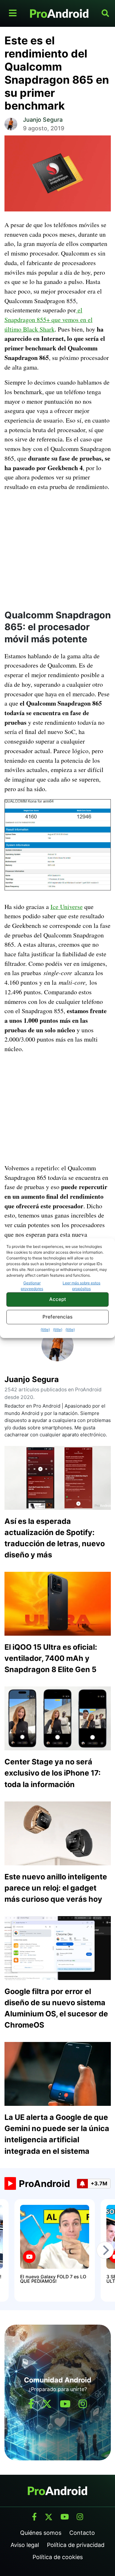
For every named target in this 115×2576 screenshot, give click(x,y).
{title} (45, 1330)
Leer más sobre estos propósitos (81, 1286)
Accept (58, 1299)
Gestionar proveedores (32, 1286)
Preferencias (57, 1317)
